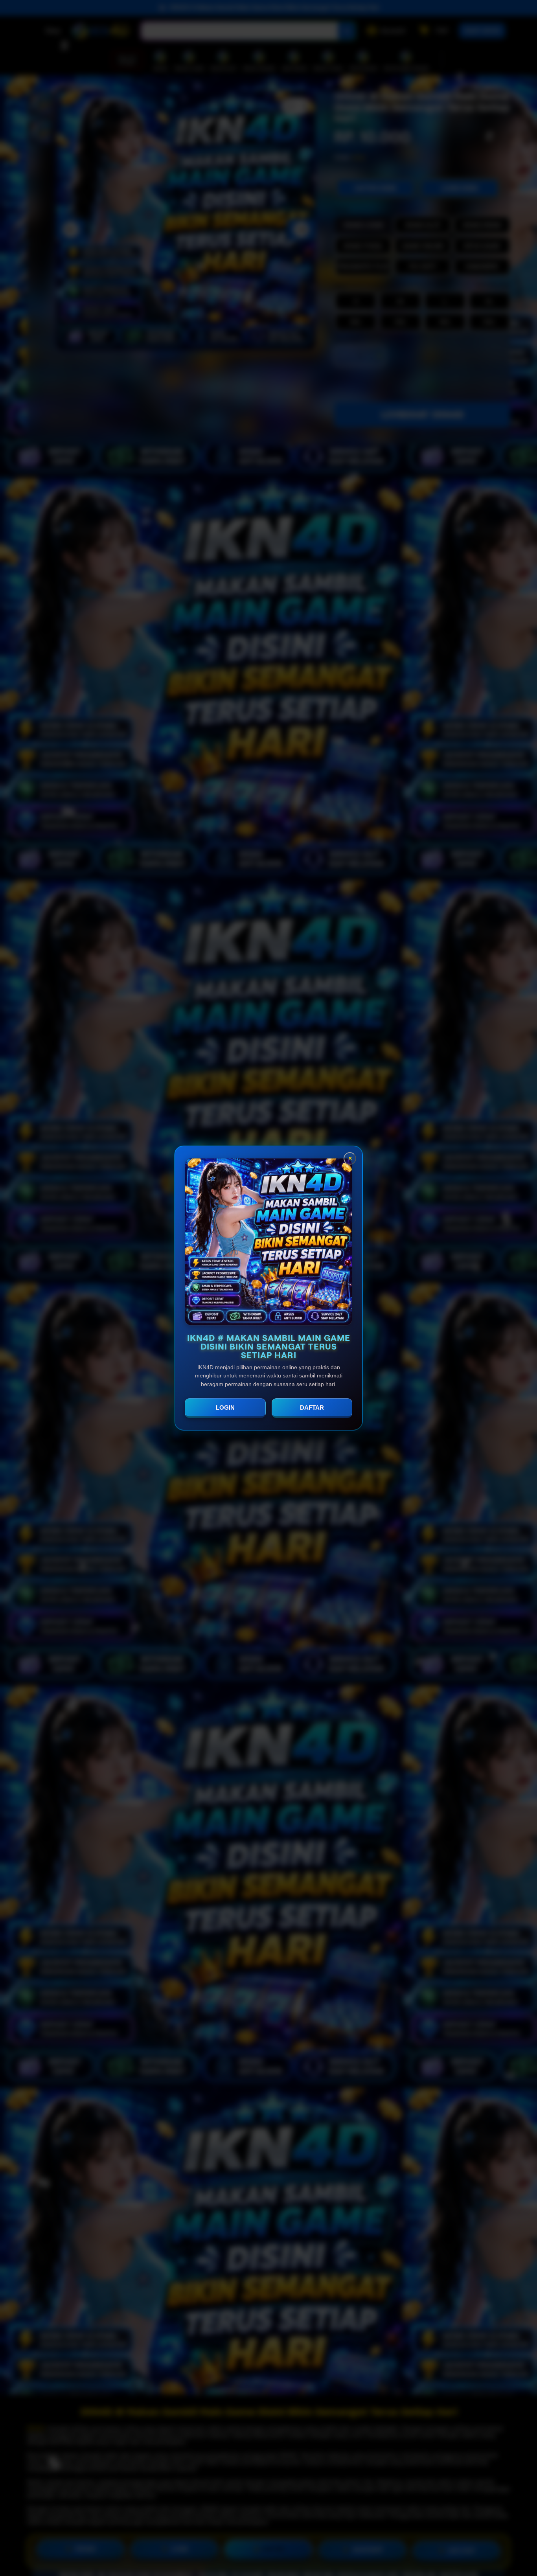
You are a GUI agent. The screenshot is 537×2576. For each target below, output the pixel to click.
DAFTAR (312, 1408)
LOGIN (225, 1408)
